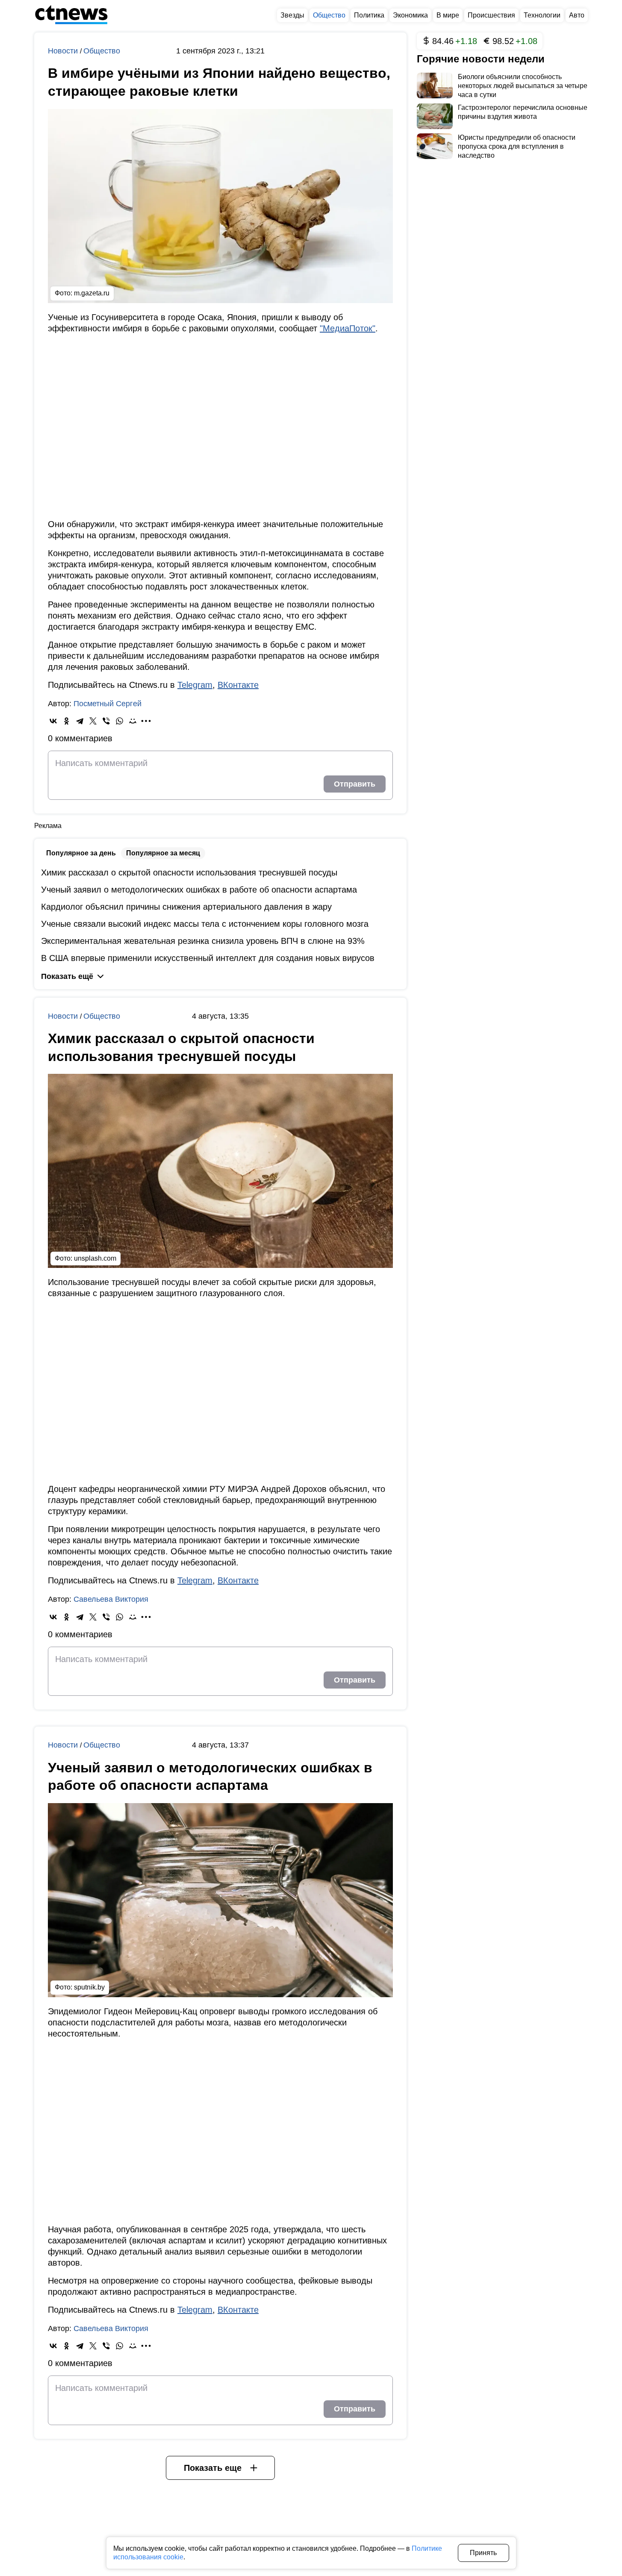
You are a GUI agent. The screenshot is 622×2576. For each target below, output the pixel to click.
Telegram (195, 685)
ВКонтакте (238, 685)
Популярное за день (81, 853)
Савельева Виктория (111, 1599)
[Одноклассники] (66, 721)
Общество (102, 51)
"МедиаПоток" (348, 328)
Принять (483, 2553)
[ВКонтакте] (53, 721)
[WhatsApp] (119, 721)
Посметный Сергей (108, 704)
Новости (64, 51)
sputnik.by (89, 1987)
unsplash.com (95, 1258)
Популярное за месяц (163, 853)
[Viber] (106, 721)
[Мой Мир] (133, 721)
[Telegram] (80, 721)
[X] (93, 721)
